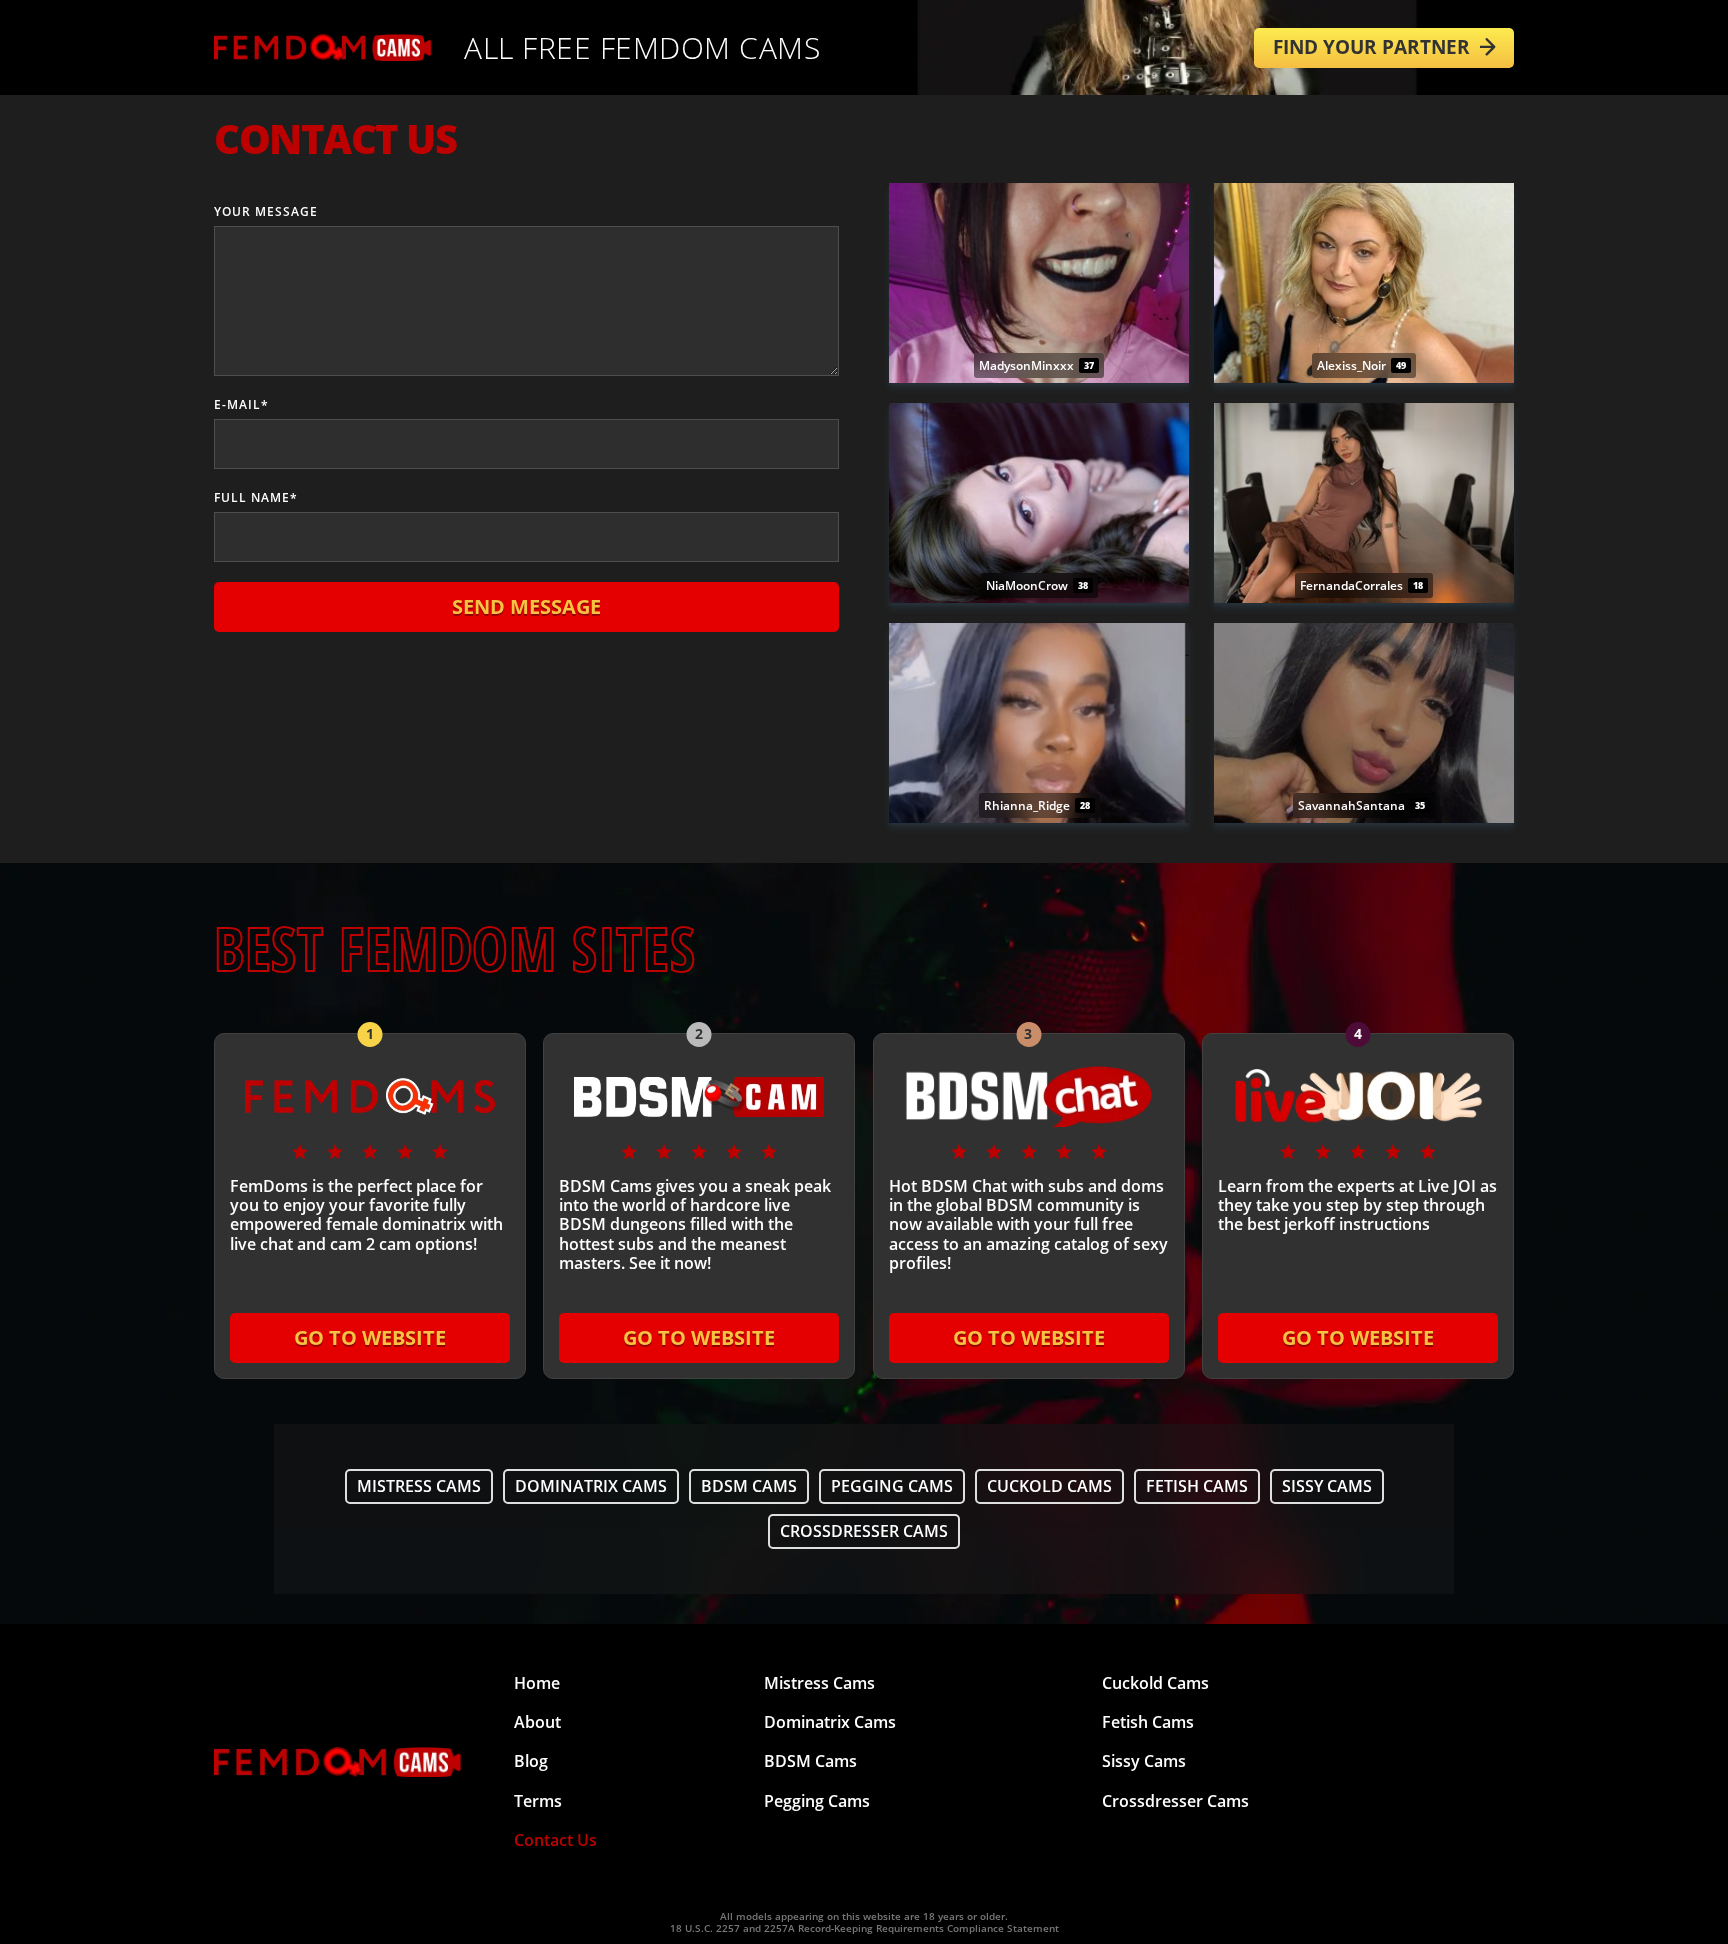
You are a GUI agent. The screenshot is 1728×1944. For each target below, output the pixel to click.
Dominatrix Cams (591, 1486)
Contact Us (555, 1840)
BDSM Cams (749, 1486)
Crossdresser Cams (864, 1531)
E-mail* (241, 404)
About (537, 1722)
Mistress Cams (419, 1486)
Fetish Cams (1197, 1486)
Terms (538, 1801)
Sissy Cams (1327, 1486)
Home (537, 1683)
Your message (266, 211)
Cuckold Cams (1049, 1486)
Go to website (370, 1337)
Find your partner (1371, 47)
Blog (531, 1761)
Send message (526, 606)
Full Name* (256, 497)
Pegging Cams (892, 1486)
